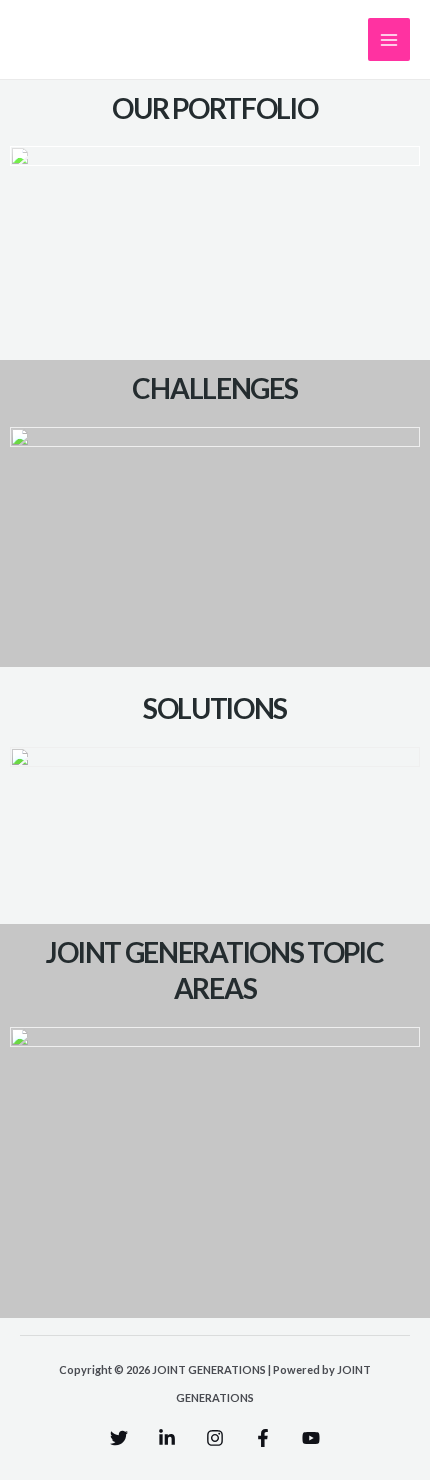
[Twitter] (119, 1438)
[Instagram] (215, 1438)
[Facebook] (263, 1438)
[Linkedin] (167, 1438)
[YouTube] (311, 1438)
